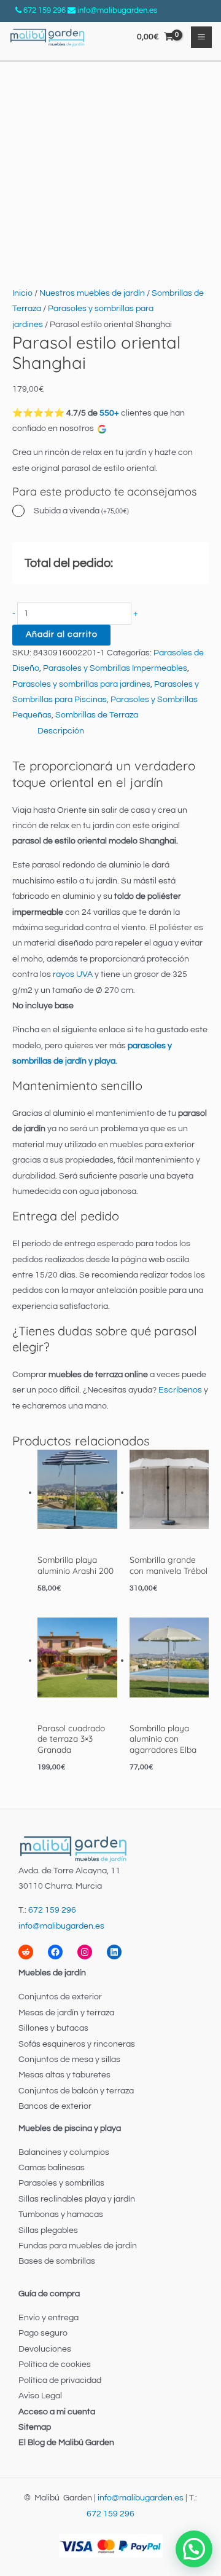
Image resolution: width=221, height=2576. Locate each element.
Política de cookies (55, 2365)
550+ (109, 413)
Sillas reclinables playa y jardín (77, 2199)
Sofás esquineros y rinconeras (77, 2044)
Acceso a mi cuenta (57, 2412)
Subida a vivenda (81, 511)
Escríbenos (180, 1390)
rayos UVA (72, 974)
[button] (194, 2549)
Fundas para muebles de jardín (78, 2246)
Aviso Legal (40, 2396)
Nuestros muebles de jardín (92, 293)
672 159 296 (45, 10)
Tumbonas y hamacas (61, 2214)
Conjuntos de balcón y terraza (76, 2091)
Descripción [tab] (61, 731)
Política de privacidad (60, 2380)
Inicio (22, 293)
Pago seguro (43, 2333)
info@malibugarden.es (117, 10)
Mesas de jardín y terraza (66, 2013)
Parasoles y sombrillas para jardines (81, 684)
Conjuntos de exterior (60, 1997)
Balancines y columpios (64, 2152)
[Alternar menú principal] (202, 37)
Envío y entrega (48, 2318)
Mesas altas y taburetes (64, 2075)
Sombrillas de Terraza (97, 715)
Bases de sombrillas (57, 2261)
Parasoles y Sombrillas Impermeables (115, 668)
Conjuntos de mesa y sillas (69, 2060)
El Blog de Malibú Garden (66, 2443)
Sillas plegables (48, 2230)
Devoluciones (45, 2349)
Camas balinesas (52, 2168)
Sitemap (35, 2427)
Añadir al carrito (62, 634)
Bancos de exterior (55, 2106)
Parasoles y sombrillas (61, 2183)
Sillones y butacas (53, 2028)
